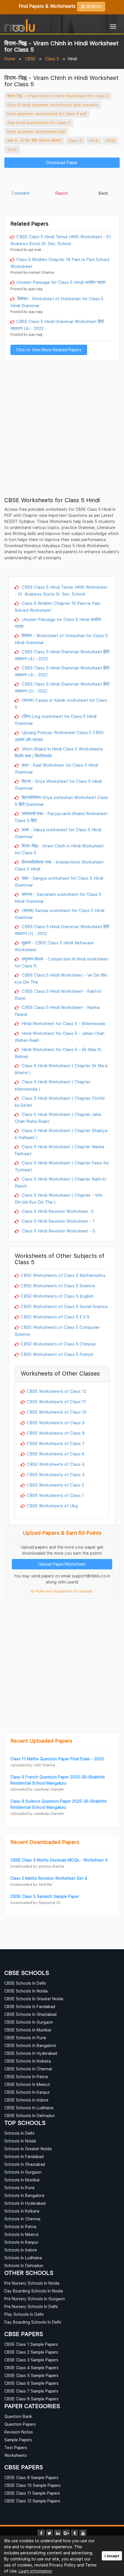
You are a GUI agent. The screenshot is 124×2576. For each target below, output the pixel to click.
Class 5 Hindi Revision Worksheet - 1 (58, 1221)
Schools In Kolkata (22, 2211)
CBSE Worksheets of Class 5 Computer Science (57, 1331)
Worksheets (16, 2455)
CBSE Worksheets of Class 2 (55, 1485)
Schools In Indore (21, 2250)
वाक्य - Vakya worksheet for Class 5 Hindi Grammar (58, 833)
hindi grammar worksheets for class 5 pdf (47, 114)
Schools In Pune (19, 2188)
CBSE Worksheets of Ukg (52, 1506)
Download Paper (62, 163)
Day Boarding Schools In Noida (34, 2291)
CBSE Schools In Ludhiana (29, 2108)
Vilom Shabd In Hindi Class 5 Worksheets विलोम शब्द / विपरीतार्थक (59, 752)
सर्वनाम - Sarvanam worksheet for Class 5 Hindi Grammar (58, 898)
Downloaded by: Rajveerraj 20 (35, 1903)
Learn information (35, 2571)
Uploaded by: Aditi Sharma (33, 1765)
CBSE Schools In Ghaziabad (30, 2014)
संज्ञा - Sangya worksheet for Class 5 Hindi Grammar (59, 881)
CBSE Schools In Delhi (25, 1983)
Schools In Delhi (19, 2133)
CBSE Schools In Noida (26, 1991)
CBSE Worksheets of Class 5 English (57, 1296)
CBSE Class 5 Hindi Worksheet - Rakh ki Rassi (58, 995)
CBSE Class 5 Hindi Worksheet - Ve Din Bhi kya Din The (61, 978)
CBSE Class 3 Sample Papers (31, 2360)
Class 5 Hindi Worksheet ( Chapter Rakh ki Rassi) (60, 1182)
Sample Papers (18, 2440)
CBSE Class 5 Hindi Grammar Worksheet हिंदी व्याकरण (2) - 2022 (62, 687)
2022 (12, 149)
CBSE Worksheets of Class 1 (55, 1495)
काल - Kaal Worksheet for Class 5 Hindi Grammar (56, 768)
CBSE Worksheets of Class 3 (56, 1474)
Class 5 (52, 59)
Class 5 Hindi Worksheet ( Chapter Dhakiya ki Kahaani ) (61, 1134)
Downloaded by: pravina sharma (37, 1866)
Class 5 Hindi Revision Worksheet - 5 (58, 1231)
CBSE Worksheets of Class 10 (57, 1412)
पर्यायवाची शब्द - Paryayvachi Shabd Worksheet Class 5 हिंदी (61, 817)
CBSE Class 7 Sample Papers (31, 2391)
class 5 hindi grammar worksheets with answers (53, 105)
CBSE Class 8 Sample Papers (31, 2399)
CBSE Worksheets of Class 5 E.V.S (55, 1317)
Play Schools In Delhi (24, 2314)
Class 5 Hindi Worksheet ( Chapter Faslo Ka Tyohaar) (62, 1166)
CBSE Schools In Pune (25, 2038)
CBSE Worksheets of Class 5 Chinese (58, 1344)
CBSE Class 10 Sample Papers (32, 2485)
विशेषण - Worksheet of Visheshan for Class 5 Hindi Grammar (57, 302)
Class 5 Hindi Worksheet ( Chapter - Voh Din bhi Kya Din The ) (59, 1198)
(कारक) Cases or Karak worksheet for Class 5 (61, 703)
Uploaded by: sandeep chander (37, 1789)
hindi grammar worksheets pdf (36, 132)
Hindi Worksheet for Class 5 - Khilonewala (63, 1023)
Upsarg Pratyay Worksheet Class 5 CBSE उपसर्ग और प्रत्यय (59, 736)
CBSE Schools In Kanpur (27, 2092)
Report (62, 193)
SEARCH (93, 6)
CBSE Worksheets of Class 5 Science (58, 1286)
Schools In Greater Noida (28, 2149)
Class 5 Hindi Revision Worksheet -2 (57, 1211)
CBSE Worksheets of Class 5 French (57, 1354)
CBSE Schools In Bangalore (30, 2045)
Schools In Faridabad (24, 2156)
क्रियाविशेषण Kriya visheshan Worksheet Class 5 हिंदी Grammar (61, 801)
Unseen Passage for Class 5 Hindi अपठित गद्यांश (61, 282)
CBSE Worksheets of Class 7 (56, 1443)
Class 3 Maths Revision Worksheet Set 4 (49, 1878)
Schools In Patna (20, 2227)
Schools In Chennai (22, 2219)
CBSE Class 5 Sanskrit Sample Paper (45, 1896)
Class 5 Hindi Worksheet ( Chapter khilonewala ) (53, 1085)
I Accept (112, 2556)
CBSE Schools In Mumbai (28, 2030)
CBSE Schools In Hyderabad (31, 2053)
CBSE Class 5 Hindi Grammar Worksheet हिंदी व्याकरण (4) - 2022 (57, 325)
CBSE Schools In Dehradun (30, 2116)
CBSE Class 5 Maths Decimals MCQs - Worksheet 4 (59, 1860)
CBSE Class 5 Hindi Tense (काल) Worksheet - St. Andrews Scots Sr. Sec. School (61, 240)
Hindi (94, 140)
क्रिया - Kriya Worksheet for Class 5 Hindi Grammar (58, 785)
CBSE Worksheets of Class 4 (56, 1464)
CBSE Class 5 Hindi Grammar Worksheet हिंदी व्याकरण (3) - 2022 (62, 671)
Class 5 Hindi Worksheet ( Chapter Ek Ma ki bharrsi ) (61, 1069)
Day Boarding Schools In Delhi (33, 2322)
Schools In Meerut (21, 2234)
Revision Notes (19, 2432)
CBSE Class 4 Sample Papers (31, 2368)
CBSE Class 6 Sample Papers (31, 2383)
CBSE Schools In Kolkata (28, 2061)
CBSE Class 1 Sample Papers (31, 2344)
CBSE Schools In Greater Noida (34, 1999)
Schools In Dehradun (24, 2266)
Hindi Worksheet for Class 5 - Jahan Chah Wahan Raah (60, 1037)
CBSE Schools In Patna (26, 2077)
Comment (21, 193)
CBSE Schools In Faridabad (30, 2006)
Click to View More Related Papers (49, 350)
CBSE (30, 59)
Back (103, 193)
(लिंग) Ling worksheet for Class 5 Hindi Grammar (56, 720)
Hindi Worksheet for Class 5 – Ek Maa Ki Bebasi (58, 1053)
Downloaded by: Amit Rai (31, 1884)
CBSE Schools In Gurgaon (29, 2022)
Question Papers (20, 2424)
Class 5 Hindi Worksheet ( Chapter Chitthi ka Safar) (60, 1102)
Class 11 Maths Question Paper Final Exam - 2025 (57, 1759)
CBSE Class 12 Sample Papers (32, 2501)
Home (10, 59)
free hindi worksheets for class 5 (39, 123)
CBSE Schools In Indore (26, 2100)
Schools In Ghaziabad (25, 2164)
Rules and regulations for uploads (64, 1591)
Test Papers (16, 2448)
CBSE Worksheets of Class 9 (56, 1423)
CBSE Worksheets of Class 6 (56, 1454)
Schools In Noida (20, 2141)
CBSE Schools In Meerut (27, 2084)
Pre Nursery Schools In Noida (32, 2283)
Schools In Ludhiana (23, 2258)
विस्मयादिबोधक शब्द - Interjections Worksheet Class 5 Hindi (59, 865)
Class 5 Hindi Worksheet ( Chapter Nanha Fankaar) (59, 1150)
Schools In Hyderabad (25, 2203)
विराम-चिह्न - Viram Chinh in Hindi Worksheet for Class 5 (58, 96)
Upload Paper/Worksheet (62, 1564)
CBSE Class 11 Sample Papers (32, 2493)
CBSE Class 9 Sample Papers (31, 2477)
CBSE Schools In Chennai (28, 2069)
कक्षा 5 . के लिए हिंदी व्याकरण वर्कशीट (34, 140)
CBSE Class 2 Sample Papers (31, 2352)
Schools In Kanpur (21, 2242)
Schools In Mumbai (22, 2180)
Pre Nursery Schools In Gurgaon (35, 2299)
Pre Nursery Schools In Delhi (31, 2306)
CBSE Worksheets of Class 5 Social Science (64, 1306)
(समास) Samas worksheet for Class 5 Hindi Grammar (60, 914)
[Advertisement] (62, 180)
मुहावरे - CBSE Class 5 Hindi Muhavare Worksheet (54, 946)
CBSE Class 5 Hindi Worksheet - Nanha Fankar (57, 1011)
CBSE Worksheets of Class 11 (56, 1401)
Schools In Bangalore (24, 2195)
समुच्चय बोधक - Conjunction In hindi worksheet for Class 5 (61, 962)
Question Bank (18, 2416)
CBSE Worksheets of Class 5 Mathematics (63, 1275)
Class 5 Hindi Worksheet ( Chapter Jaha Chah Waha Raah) (58, 1118)
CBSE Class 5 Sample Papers (31, 2375)
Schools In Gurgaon (23, 2172)
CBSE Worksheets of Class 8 (56, 1433)
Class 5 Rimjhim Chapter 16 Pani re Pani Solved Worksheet (60, 263)
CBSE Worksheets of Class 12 (56, 1391)
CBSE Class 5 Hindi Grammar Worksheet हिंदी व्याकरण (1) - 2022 (62, 930)
